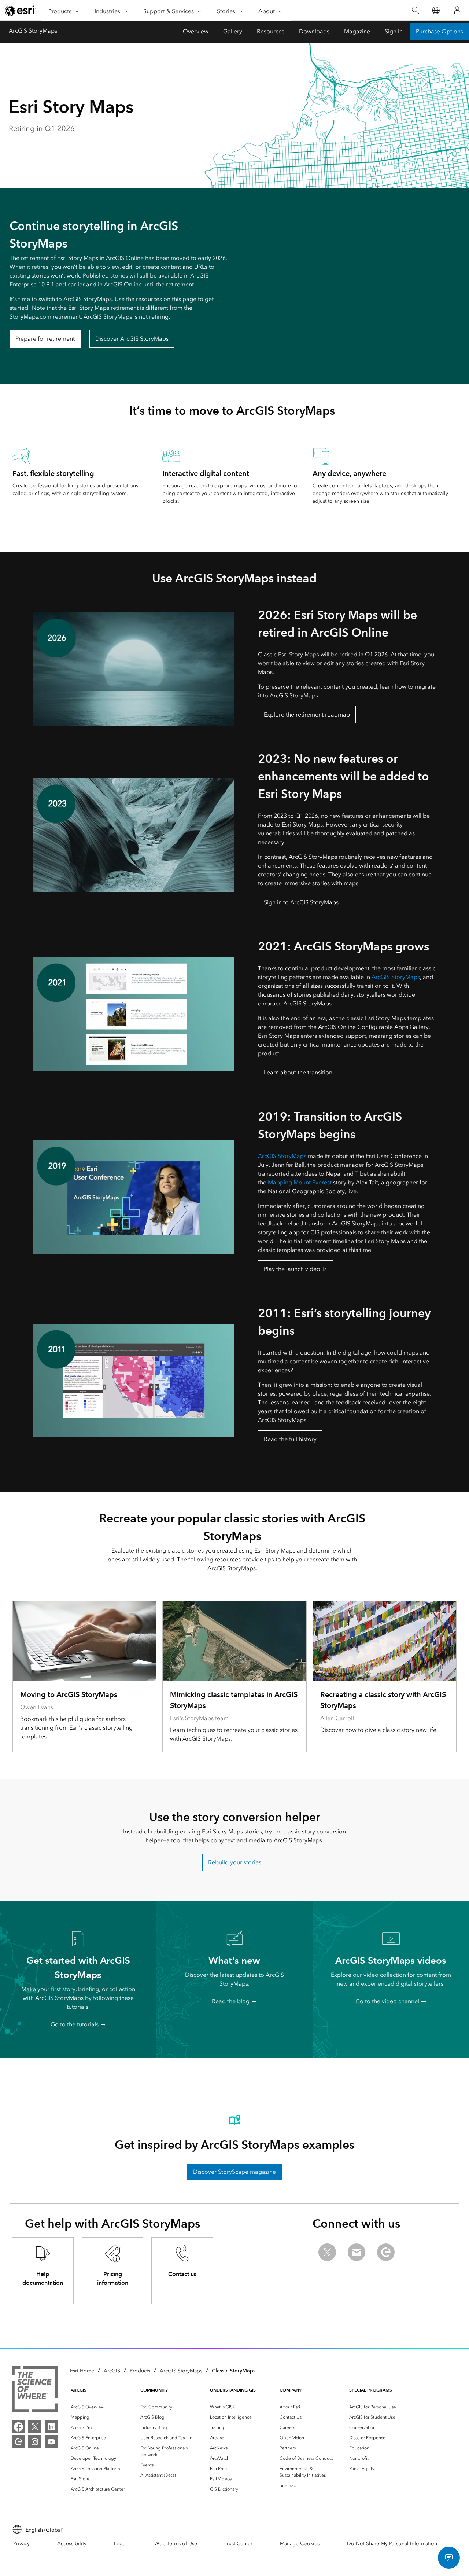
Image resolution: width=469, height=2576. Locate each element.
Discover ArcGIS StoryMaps (132, 339)
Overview (196, 31)
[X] (35, 2427)
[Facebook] (18, 2427)
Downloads (314, 31)
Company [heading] (291, 2390)
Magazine (357, 31)
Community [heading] (154, 2390)
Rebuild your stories (235, 1862)
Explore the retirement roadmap (307, 714)
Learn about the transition (298, 1072)
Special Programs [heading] (371, 2390)
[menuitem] (100, 2407)
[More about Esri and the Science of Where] (35, 2390)
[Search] (415, 10)
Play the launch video (292, 1269)
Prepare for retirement (45, 339)
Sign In (394, 31)
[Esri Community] (18, 2442)
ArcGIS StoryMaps (33, 31)
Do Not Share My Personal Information (392, 2544)
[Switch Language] (435, 10)
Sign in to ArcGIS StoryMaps (301, 902)
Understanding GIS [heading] (233, 2390)
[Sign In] (457, 10)
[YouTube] (51, 2442)
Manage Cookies (300, 2544)
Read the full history (290, 1439)
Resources (271, 31)
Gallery (233, 31)
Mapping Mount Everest (300, 1182)
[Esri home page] (21, 11)
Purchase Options (440, 31)
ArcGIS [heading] (79, 2390)
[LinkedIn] (51, 2427)
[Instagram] (35, 2442)
